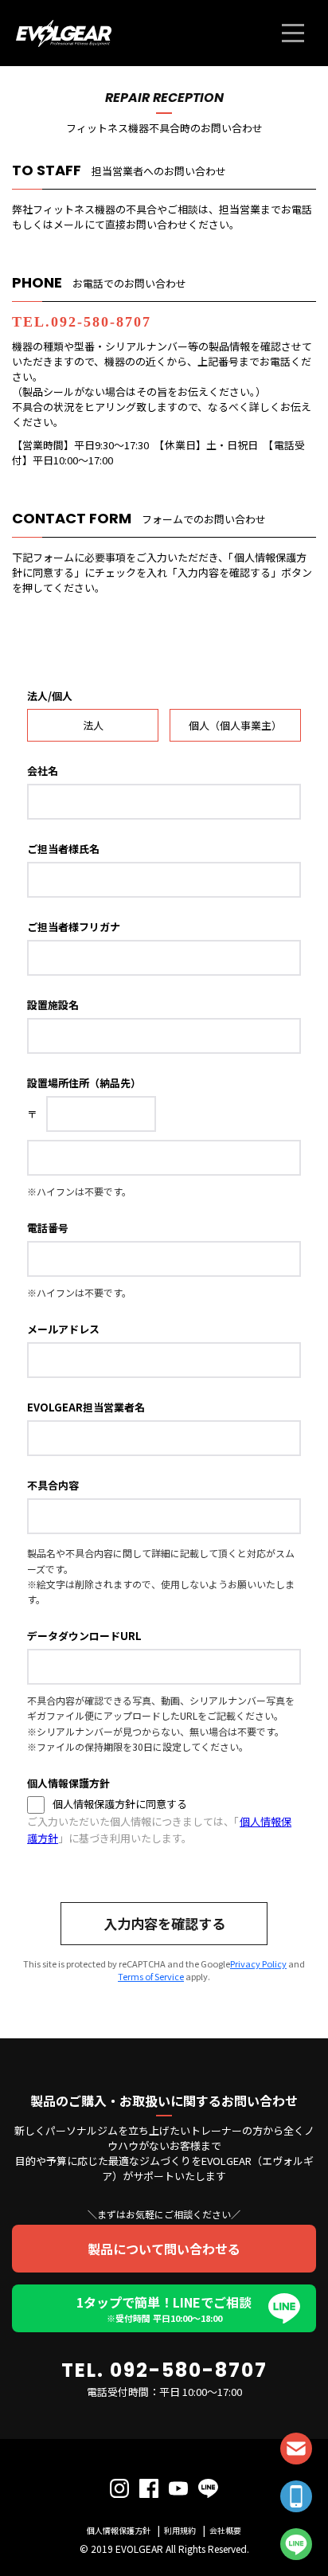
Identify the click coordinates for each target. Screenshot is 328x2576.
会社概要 (225, 2530)
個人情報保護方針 (119, 2530)
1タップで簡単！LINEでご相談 (164, 2308)
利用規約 (180, 2530)
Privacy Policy (258, 1963)
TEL (296, 2496)
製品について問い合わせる (164, 2249)
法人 (93, 725)
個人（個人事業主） (235, 725)
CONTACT (296, 2449)
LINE (296, 2544)
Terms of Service (151, 1976)
